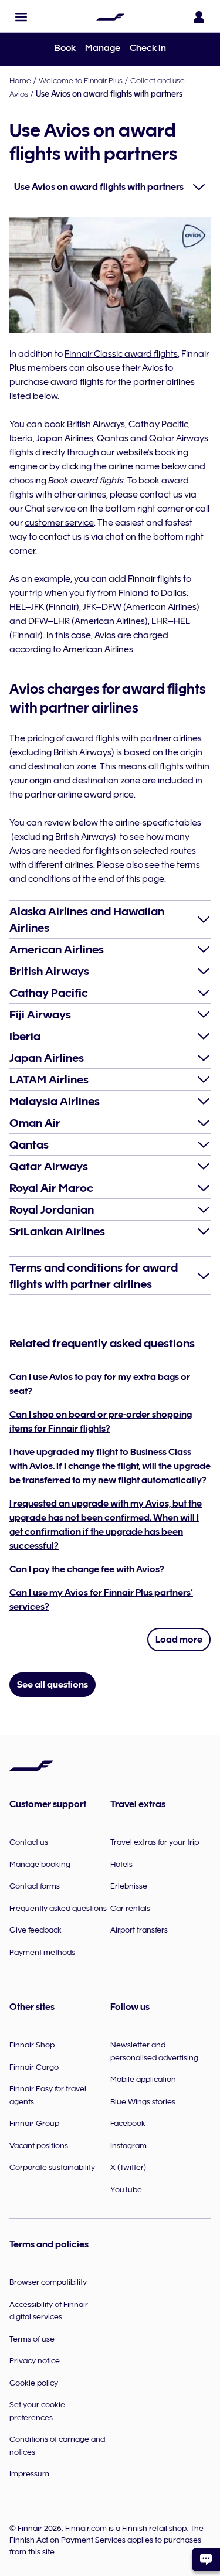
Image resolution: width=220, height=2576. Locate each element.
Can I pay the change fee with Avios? (87, 1569)
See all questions (53, 1685)
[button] (21, 17)
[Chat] (206, 2560)
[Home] (110, 17)
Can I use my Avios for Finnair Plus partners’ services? (101, 1600)
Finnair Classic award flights (121, 354)
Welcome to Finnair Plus (81, 80)
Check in (148, 48)
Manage (103, 48)
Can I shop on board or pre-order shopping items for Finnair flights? (101, 1422)
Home (20, 80)
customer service (59, 523)
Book (65, 48)
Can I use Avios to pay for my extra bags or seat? (100, 1384)
